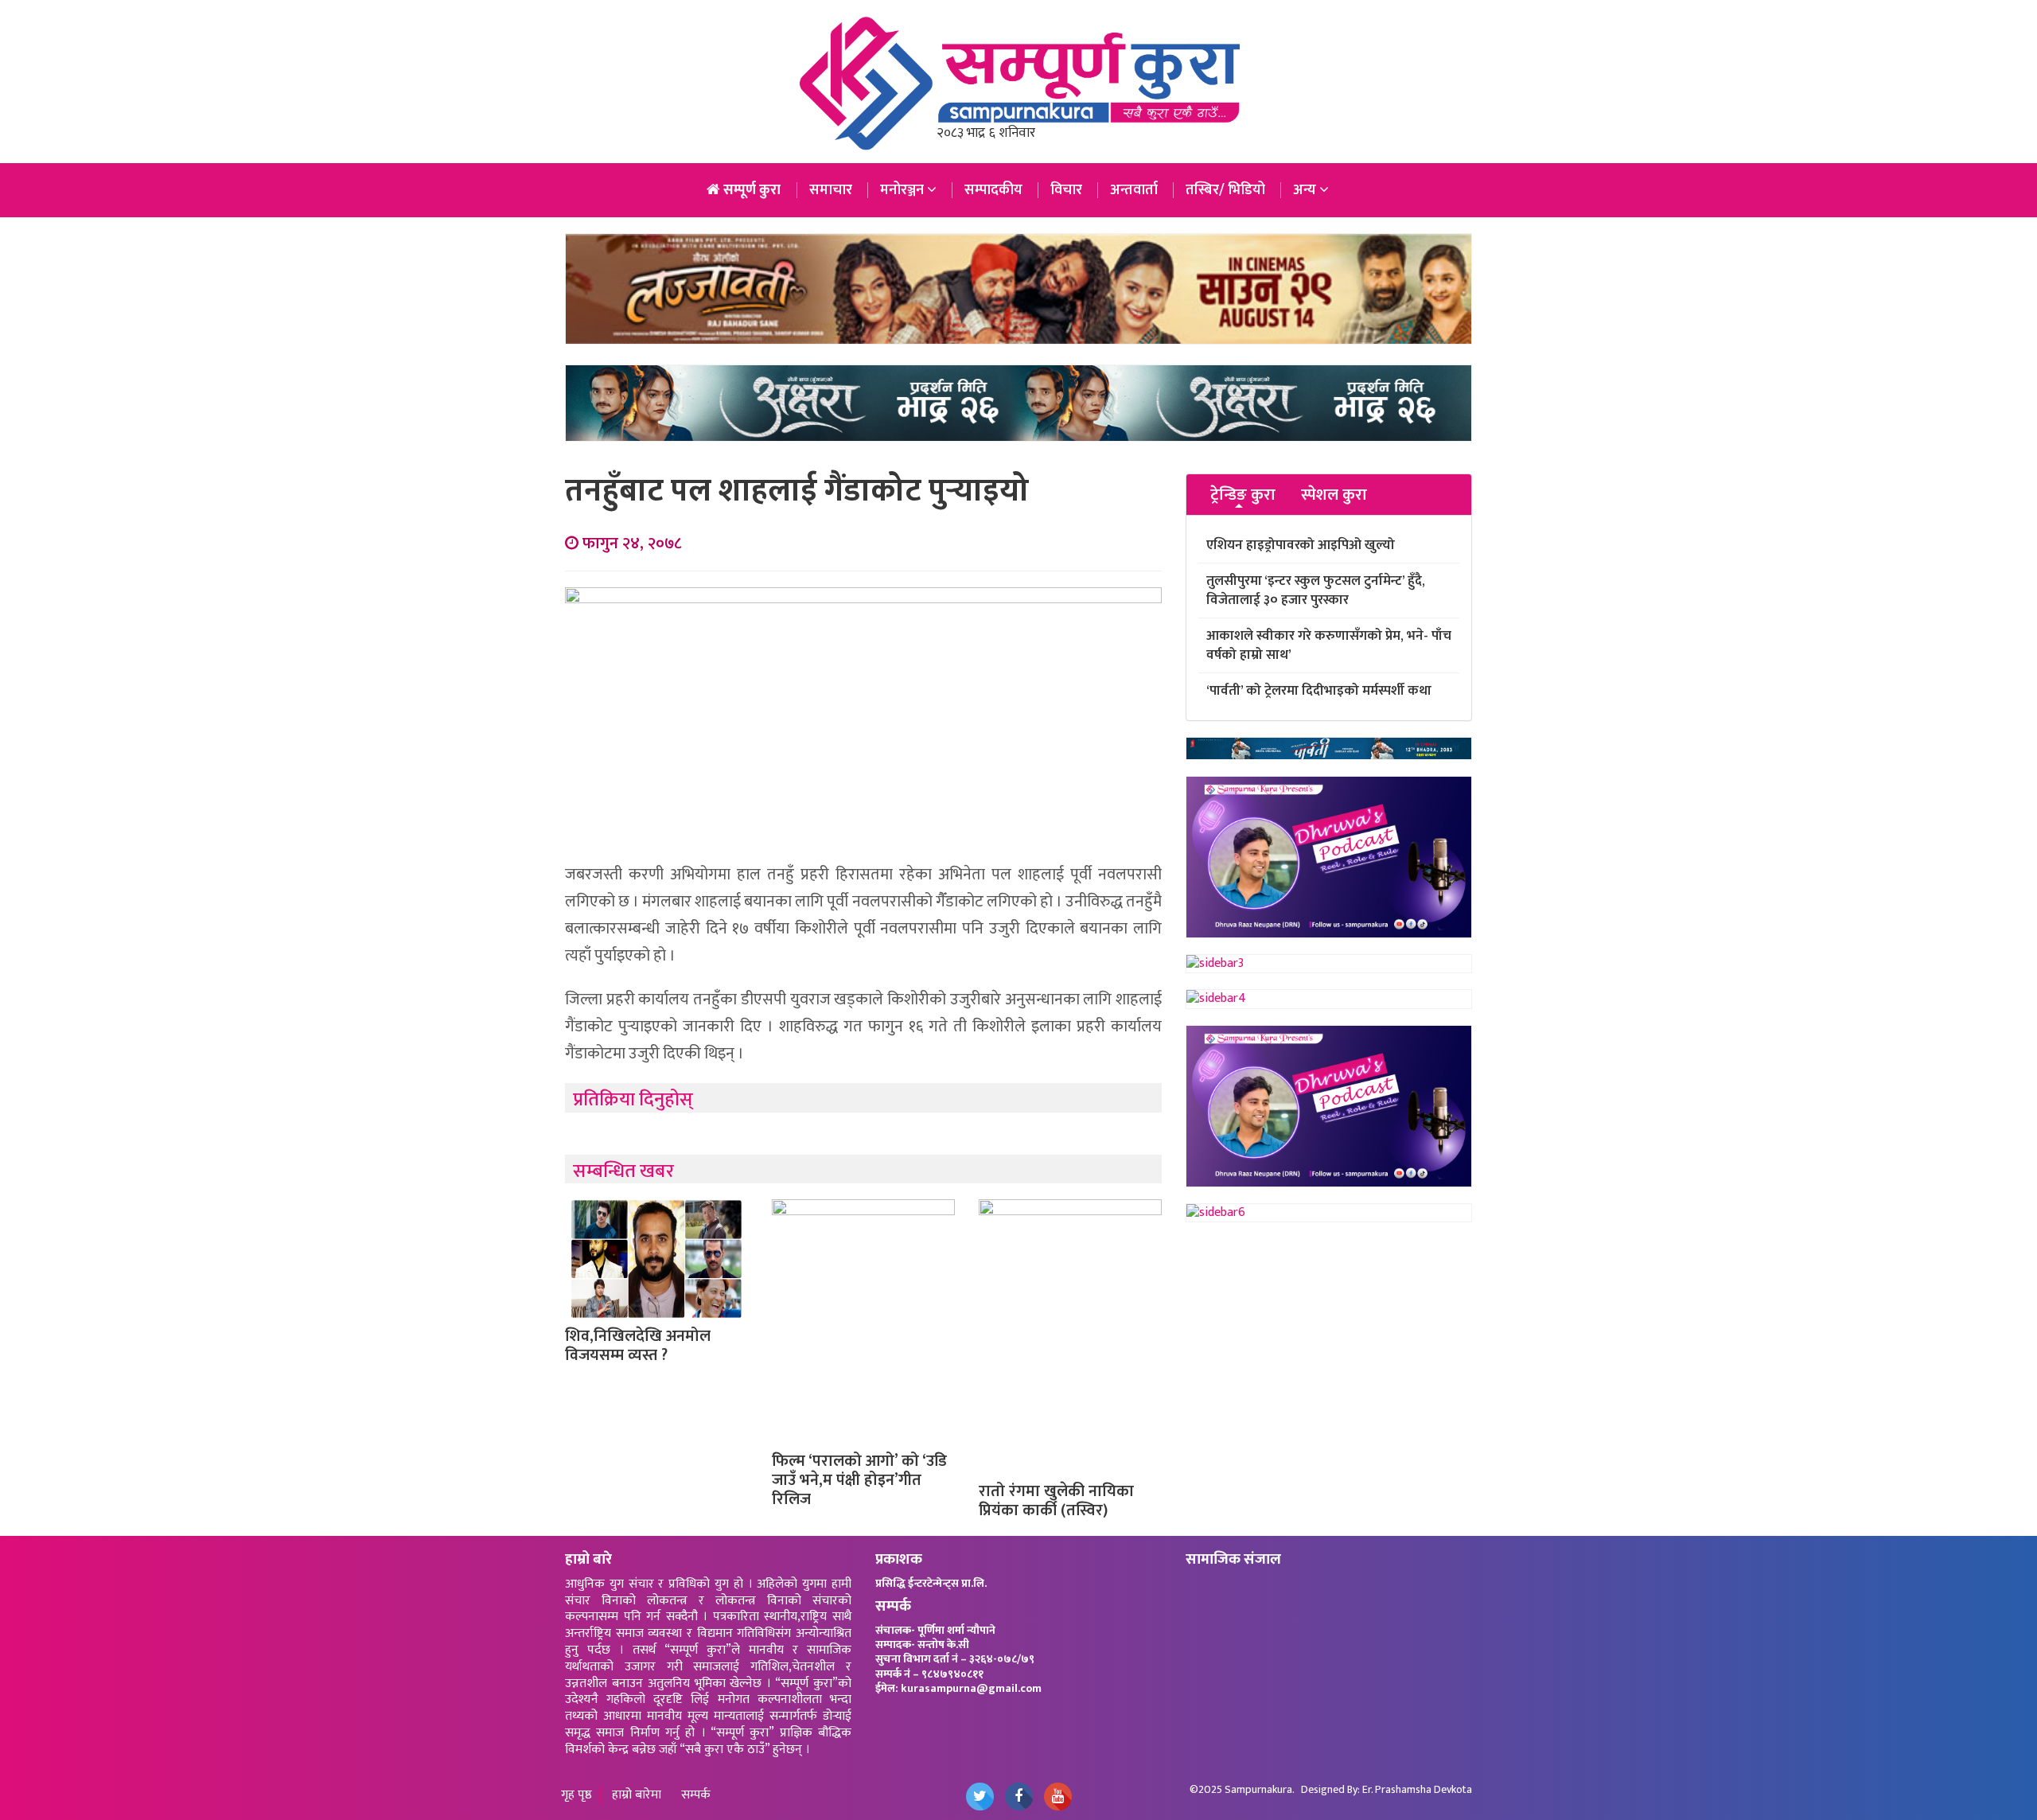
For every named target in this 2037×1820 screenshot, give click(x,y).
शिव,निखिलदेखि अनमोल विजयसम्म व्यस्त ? (638, 1346)
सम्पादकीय (993, 190)
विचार (1066, 190)
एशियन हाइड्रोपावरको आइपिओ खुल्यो (1301, 545)
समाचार (831, 190)
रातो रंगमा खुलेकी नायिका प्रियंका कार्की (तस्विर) (1056, 1501)
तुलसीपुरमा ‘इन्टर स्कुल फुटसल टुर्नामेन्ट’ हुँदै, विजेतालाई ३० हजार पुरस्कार (1316, 590)
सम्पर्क (696, 1796)
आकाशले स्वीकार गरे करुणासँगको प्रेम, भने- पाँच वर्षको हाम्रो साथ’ (1329, 645)
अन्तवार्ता (1134, 190)
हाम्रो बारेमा (637, 1796)
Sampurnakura (1258, 1789)
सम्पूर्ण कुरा (750, 190)
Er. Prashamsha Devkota (1417, 1789)
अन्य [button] (1306, 190)
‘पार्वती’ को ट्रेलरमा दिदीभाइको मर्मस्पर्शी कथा (1319, 691)
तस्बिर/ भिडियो (1225, 190)
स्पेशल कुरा (1334, 495)
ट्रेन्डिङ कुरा (1243, 495)
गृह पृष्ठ (576, 1796)
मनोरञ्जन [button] (904, 190)
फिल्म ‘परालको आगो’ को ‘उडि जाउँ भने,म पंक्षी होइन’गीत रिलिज (859, 1480)
